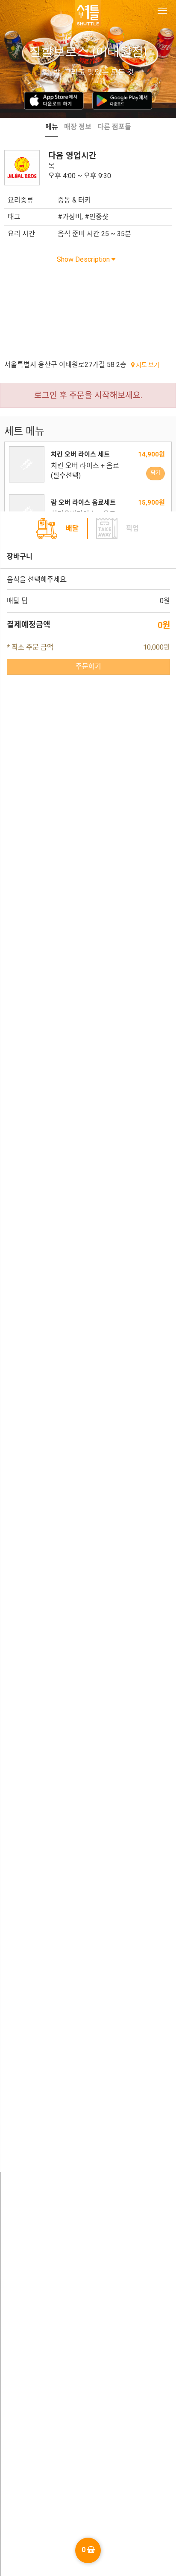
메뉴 (52, 127)
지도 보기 (147, 365)
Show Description (84, 259)
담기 (155, 473)
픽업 (132, 528)
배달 (72, 528)
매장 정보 (78, 127)
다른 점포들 (114, 127)
